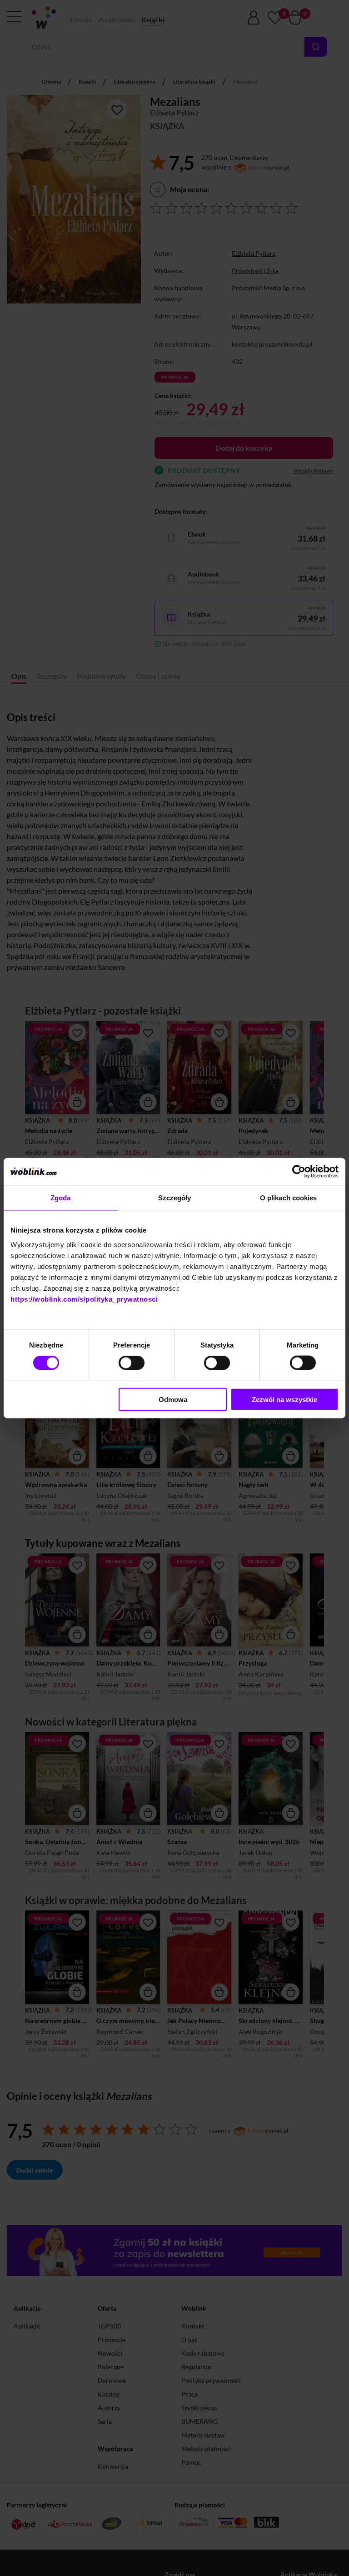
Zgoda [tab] (61, 1198)
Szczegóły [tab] (175, 1198)
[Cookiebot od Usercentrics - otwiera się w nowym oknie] (299, 1172)
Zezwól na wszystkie (284, 1399)
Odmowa (173, 1399)
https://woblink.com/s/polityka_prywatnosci (84, 1299)
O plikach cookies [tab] (289, 1198)
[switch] (132, 1363)
